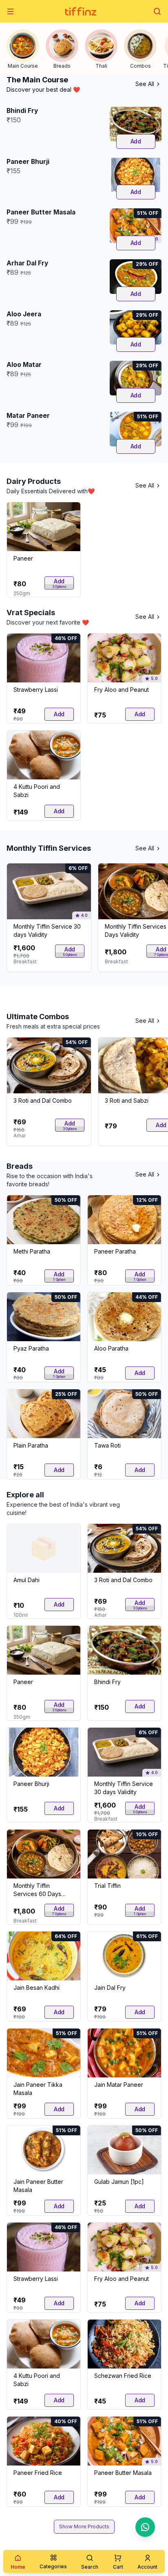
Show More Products (84, 2526)
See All (145, 84)
